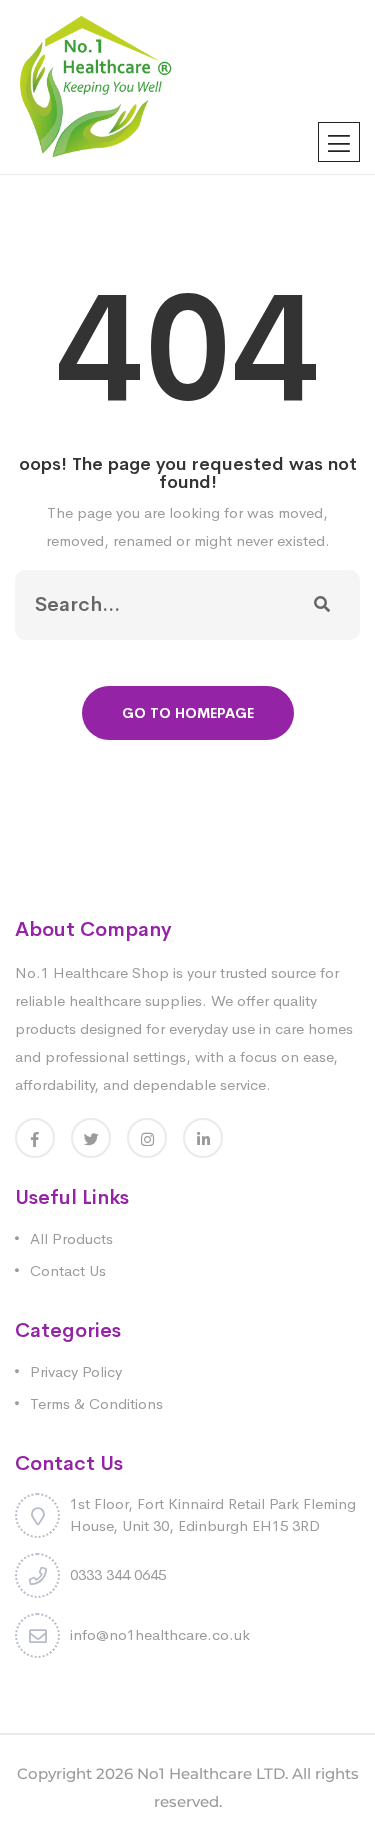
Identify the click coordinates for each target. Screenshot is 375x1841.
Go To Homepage (188, 713)
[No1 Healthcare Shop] (95, 85)
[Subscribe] (322, 605)
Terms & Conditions (96, 1403)
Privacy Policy (76, 1371)
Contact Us (68, 1270)
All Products (71, 1238)
